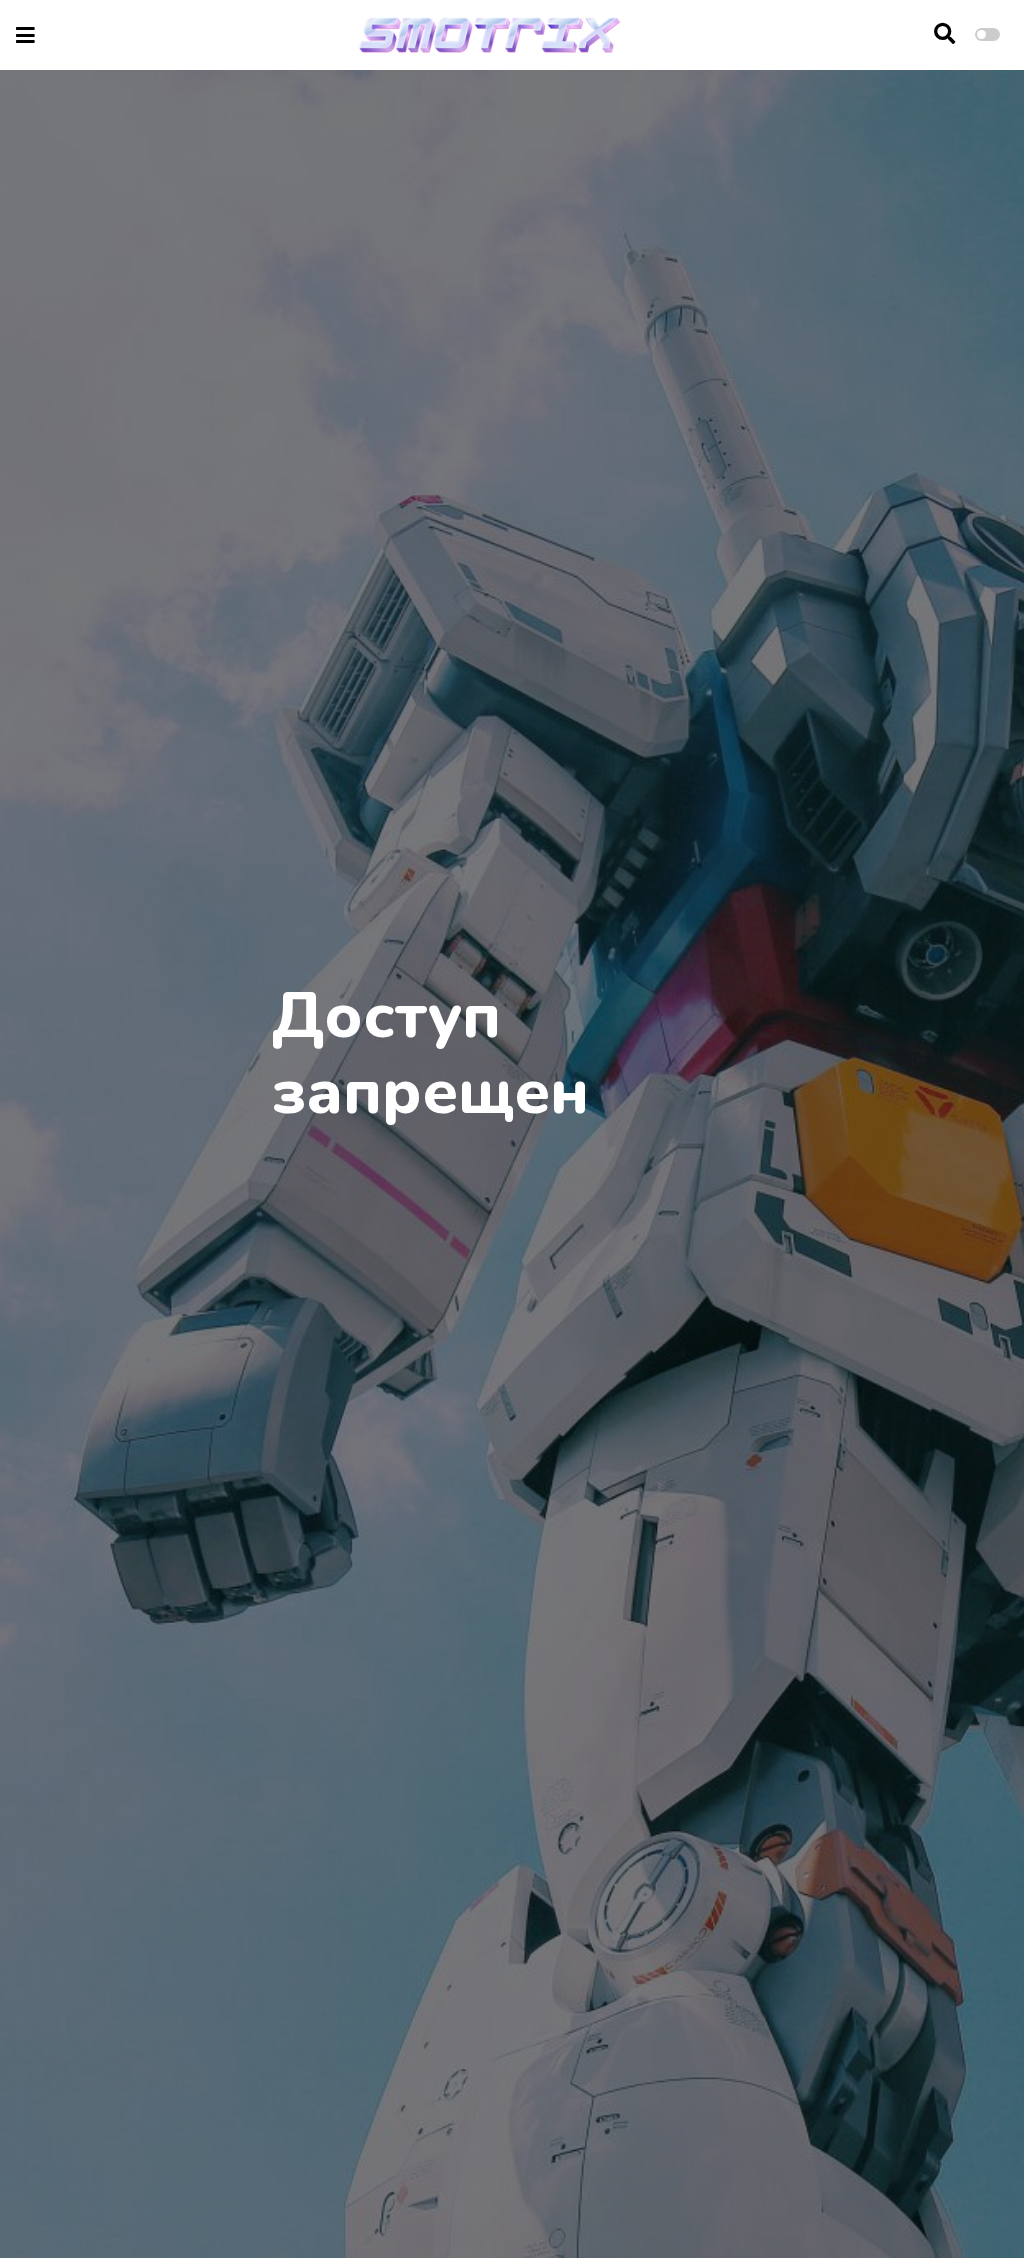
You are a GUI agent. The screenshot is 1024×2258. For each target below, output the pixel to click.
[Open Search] (944, 35)
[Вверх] (966, 2204)
